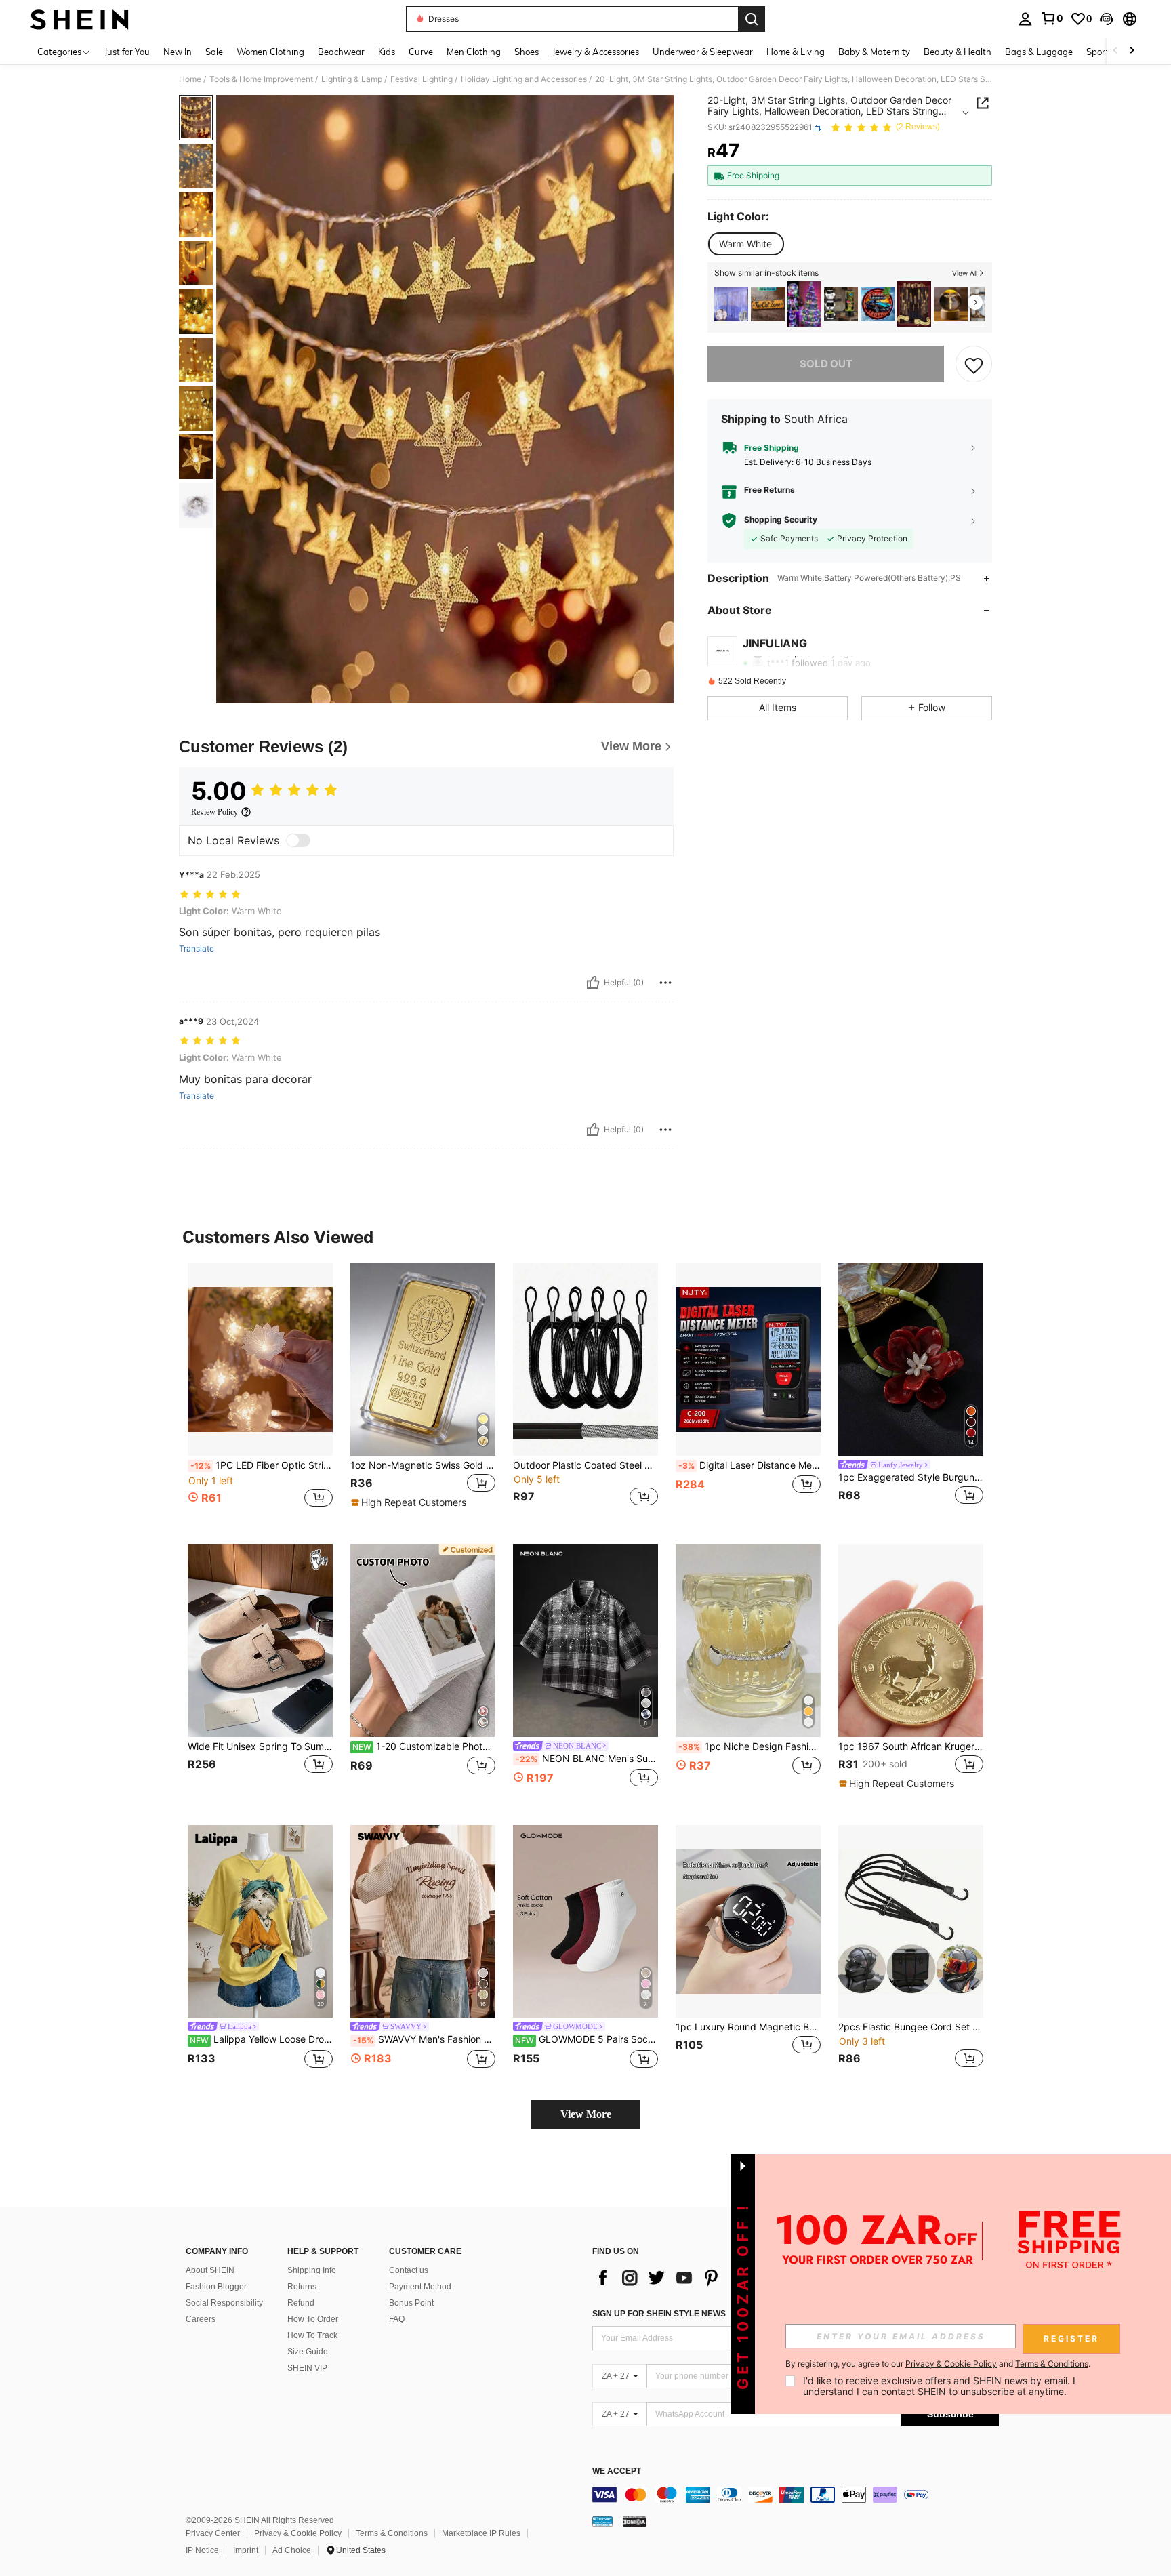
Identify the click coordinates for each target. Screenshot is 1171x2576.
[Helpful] (593, 983)
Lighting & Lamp (352, 79)
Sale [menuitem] (214, 52)
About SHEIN (210, 2270)
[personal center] (1025, 19)
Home (190, 79)
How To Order (313, 2319)
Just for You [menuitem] (127, 52)
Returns (302, 2287)
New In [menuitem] (178, 52)
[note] (410, 1502)
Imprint (246, 2550)
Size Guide (308, 2352)
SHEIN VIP (307, 2368)
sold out (826, 364)
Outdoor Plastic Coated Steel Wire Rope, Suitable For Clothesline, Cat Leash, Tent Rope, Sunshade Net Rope (585, 1465)
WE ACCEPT (617, 2471)
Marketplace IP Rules (481, 2533)
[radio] (745, 244)
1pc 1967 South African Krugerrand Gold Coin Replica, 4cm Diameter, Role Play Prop (911, 1746)
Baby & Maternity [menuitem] (874, 52)
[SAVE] (974, 365)
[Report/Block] (665, 983)
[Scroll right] (1132, 51)
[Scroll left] (1115, 51)
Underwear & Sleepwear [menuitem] (703, 52)
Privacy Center (213, 2533)
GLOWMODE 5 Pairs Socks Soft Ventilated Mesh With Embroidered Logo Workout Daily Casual (587, 2039)
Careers (201, 2319)
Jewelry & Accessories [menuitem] (596, 52)
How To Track (312, 2335)
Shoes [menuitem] (527, 52)
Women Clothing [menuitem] (270, 52)
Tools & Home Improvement (261, 79)
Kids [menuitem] (387, 52)
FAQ (397, 2319)
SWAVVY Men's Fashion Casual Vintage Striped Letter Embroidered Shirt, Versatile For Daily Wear (424, 2039)
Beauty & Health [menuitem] (958, 52)
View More (586, 2114)
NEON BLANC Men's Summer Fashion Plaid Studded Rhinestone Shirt (587, 1759)
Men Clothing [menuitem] (474, 52)
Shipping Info (312, 2270)
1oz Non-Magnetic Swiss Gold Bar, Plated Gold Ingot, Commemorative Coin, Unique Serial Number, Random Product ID (423, 1465)
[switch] (298, 840)
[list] (701, 2278)
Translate (197, 949)
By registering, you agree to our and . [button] (938, 2364)
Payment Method (420, 2287)
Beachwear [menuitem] (341, 52)
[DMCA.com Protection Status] (635, 2520)
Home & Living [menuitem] (796, 52)
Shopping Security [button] (781, 520)
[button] (1107, 19)
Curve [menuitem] (421, 52)
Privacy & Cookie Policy (298, 2533)
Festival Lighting (422, 79)
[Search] (752, 19)
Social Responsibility (224, 2303)
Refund (301, 2303)
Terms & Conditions (392, 2533)
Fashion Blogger (216, 2287)
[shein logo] (80, 19)
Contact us (409, 2270)
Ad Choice (292, 2550)
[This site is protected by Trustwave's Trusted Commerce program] (602, 2520)
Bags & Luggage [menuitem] (1039, 52)
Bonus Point (411, 2303)
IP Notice (202, 2550)
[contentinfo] (796, 2495)
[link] (1052, 18)
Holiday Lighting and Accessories (524, 79)
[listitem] (731, 304)
